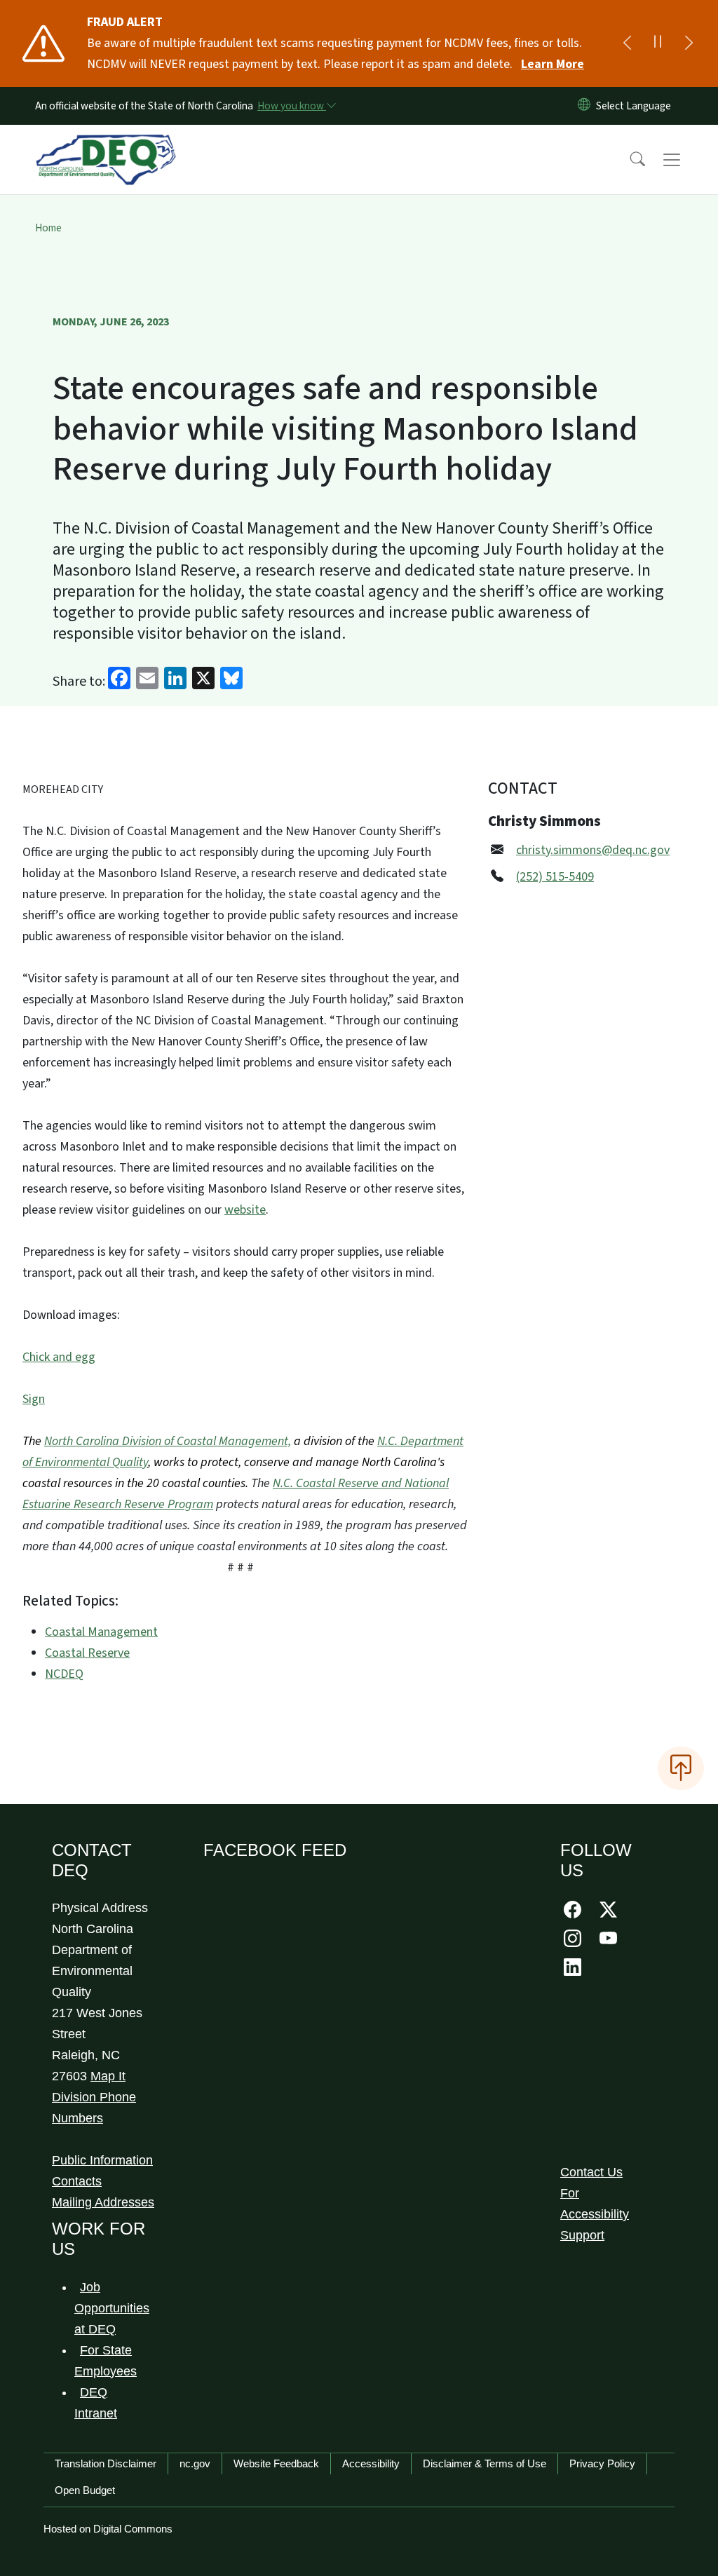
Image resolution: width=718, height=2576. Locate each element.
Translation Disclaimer (106, 2463)
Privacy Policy (602, 2463)
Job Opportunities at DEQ (112, 2308)
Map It (108, 2076)
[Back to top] (681, 1768)
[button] (628, 160)
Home (48, 228)
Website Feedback (276, 2463)
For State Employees (106, 2361)
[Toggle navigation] (685, 160)
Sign (34, 1399)
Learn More (553, 64)
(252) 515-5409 (555, 877)
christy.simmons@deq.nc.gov (593, 850)
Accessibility (371, 2463)
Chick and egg (59, 1357)
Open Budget (85, 2490)
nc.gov (195, 2463)
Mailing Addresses (103, 2202)
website (245, 1210)
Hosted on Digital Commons (108, 2529)
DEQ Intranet (96, 2403)
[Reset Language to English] (584, 106)
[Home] (106, 144)
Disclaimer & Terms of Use (485, 2463)
